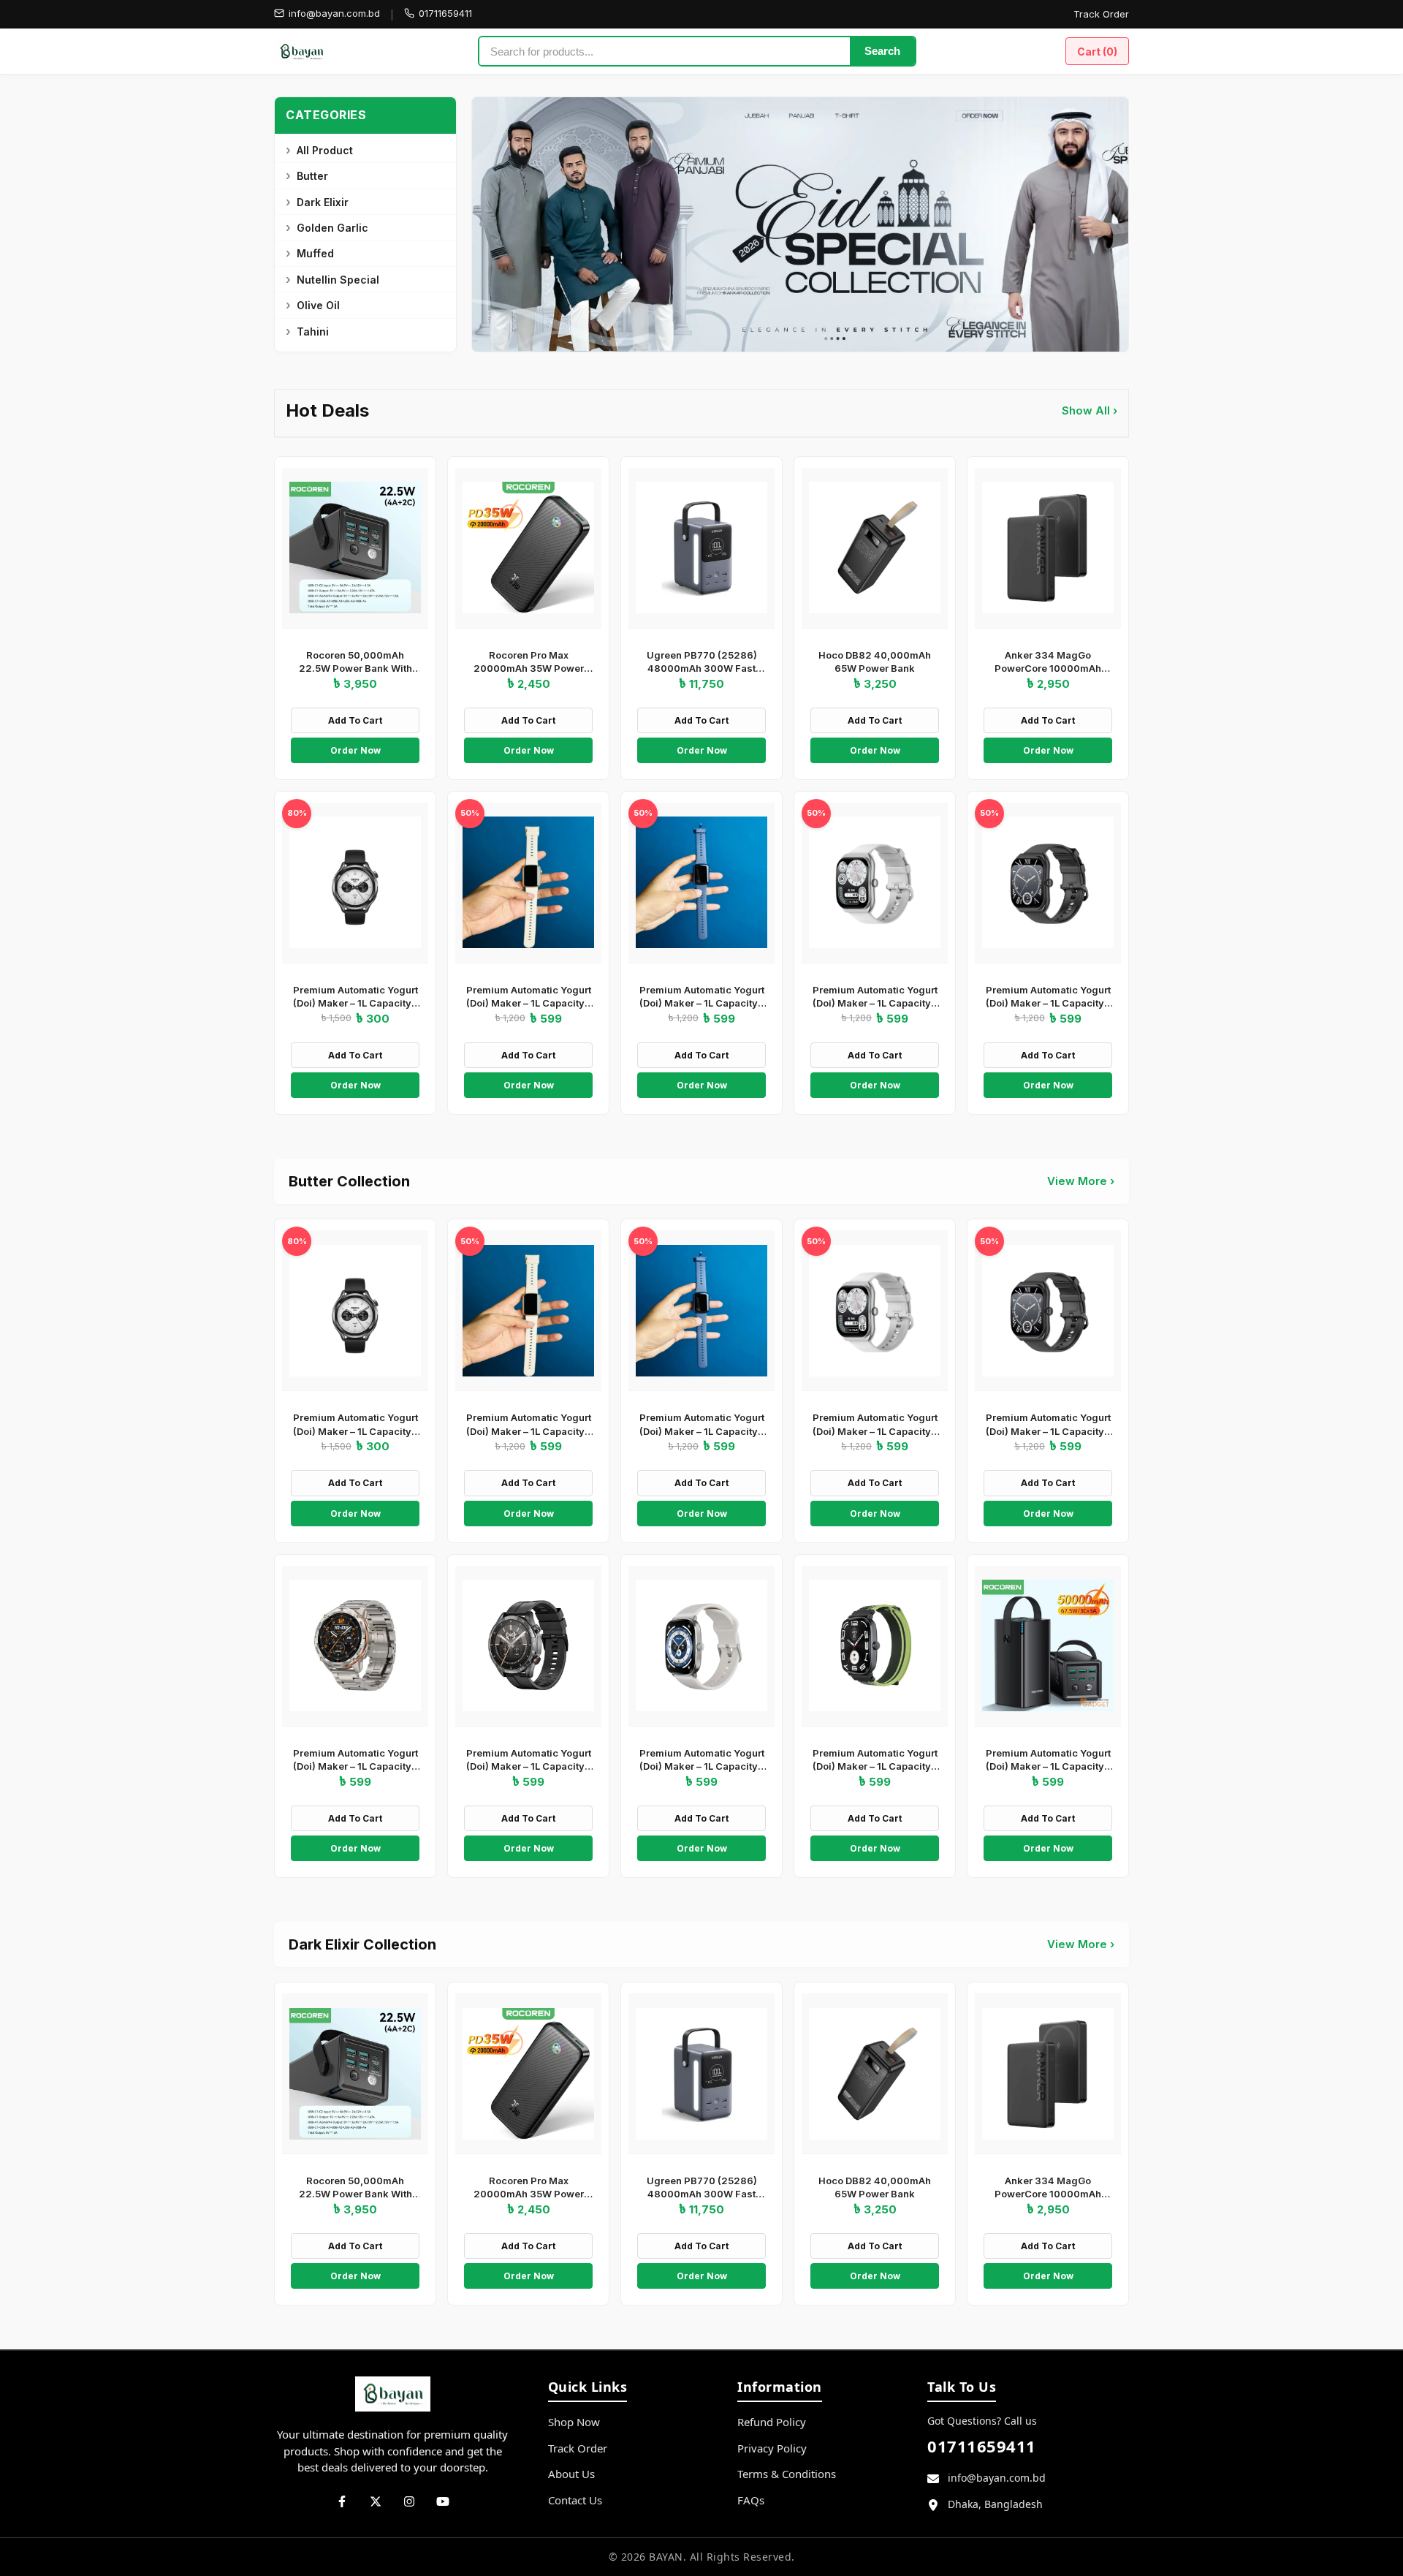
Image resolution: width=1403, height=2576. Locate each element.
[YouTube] (443, 2501)
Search (882, 51)
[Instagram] (409, 2501)
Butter (312, 176)
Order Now (355, 750)
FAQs (751, 2500)
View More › (1081, 1181)
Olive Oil (318, 305)
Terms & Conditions (787, 2474)
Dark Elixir (323, 202)
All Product (325, 150)
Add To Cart (355, 720)
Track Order (1101, 14)
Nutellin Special (338, 280)
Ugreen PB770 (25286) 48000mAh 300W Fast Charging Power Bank (702, 668)
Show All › (1090, 410)
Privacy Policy (772, 2448)
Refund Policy (772, 2422)
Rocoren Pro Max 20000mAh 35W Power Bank (529, 668)
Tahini (313, 332)
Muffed (315, 253)
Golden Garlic (332, 228)
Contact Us (575, 2500)
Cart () (1097, 52)
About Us (571, 2474)
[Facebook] (342, 2501)
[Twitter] (376, 2501)
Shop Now (574, 2422)
